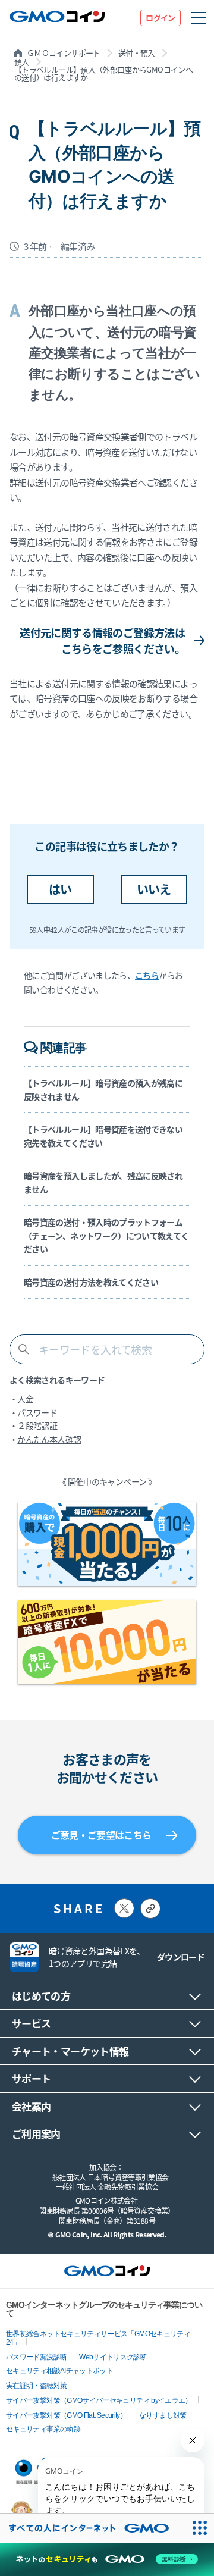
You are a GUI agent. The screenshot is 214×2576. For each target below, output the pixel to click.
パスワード (37, 1412)
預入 (22, 62)
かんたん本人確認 (49, 1439)
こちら (147, 975)
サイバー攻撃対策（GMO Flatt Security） (66, 2415)
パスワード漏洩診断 (36, 2357)
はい (60, 889)
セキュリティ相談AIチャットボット (59, 2371)
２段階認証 (37, 1425)
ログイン (160, 18)
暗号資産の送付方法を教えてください (91, 1282)
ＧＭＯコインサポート (64, 53)
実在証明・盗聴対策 (36, 2386)
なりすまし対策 (163, 2415)
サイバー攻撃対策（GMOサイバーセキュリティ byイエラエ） (99, 2400)
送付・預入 (137, 53)
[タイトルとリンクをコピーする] (150, 1909)
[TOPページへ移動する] (57, 18)
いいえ (154, 889)
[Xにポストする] (124, 1908)
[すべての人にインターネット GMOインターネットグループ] (92, 2528)
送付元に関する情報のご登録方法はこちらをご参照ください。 (102, 640)
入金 (25, 1399)
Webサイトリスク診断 (113, 2357)
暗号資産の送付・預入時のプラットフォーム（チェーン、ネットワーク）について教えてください (106, 1235)
